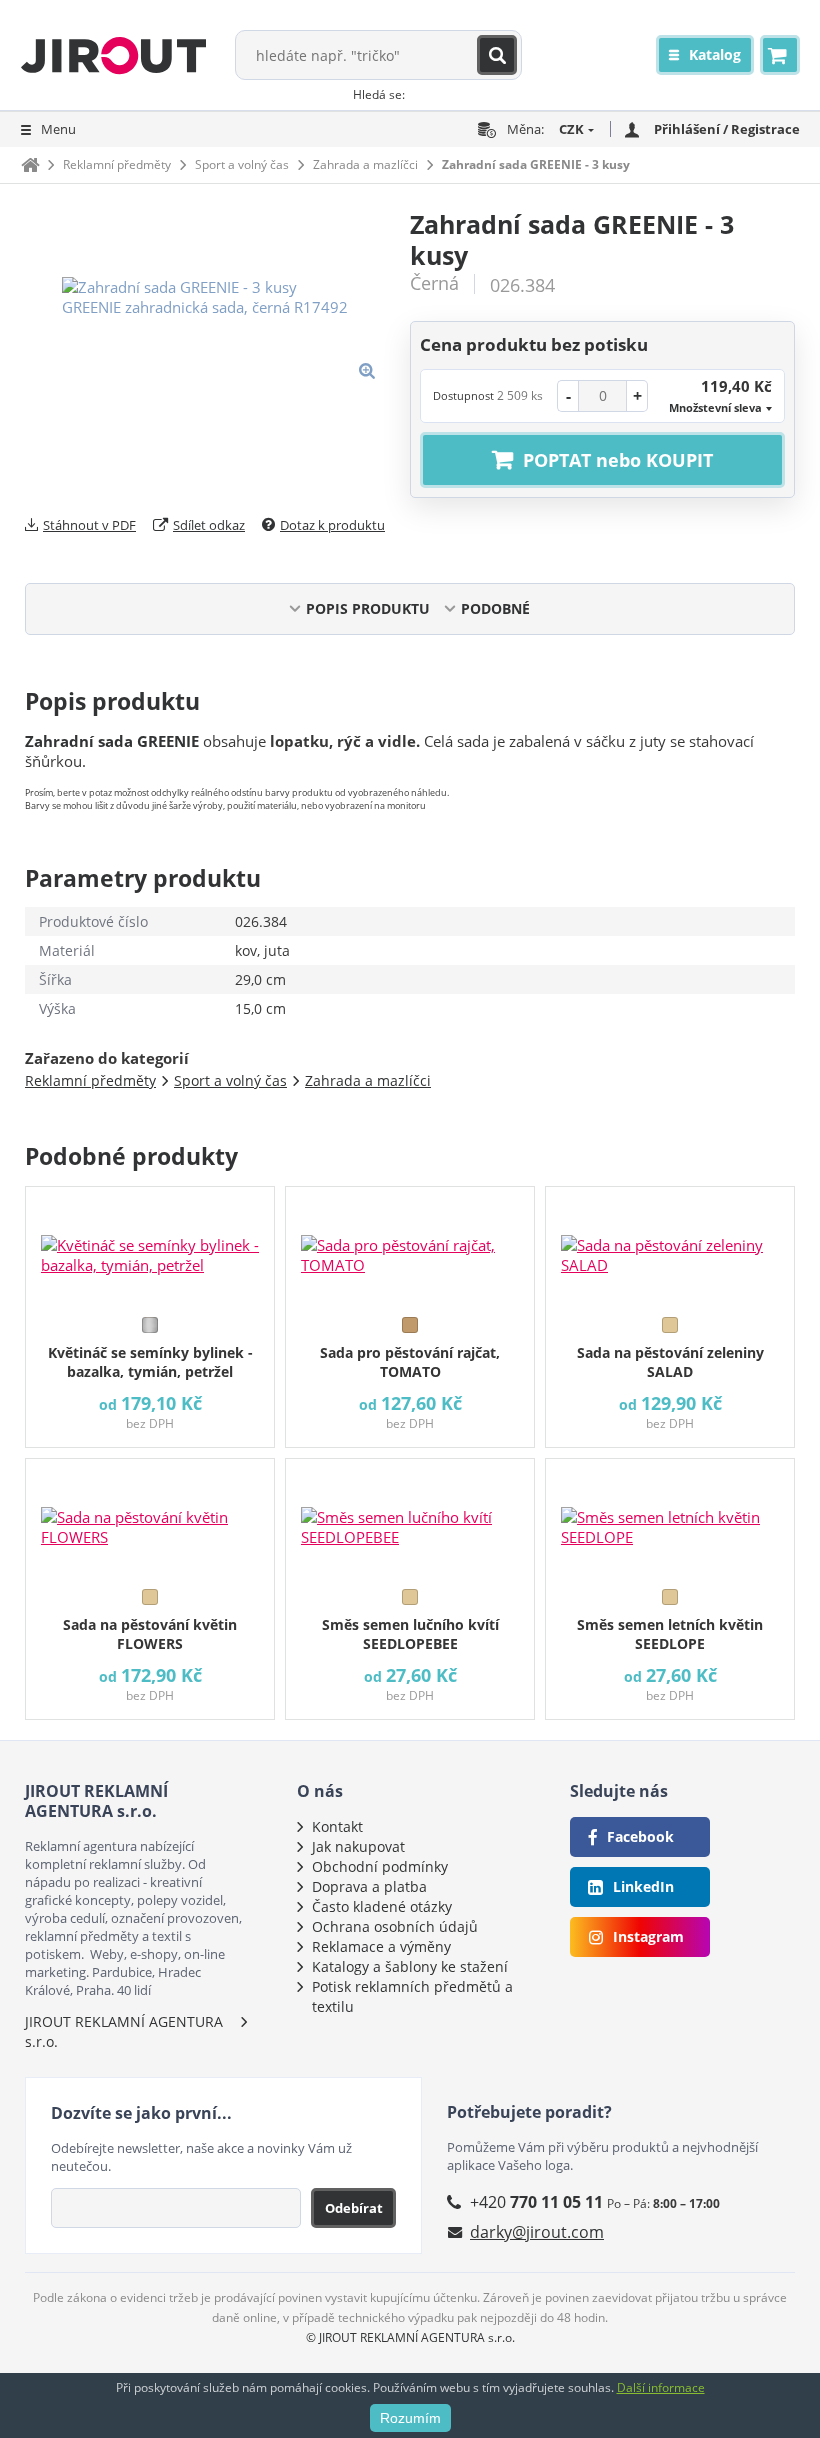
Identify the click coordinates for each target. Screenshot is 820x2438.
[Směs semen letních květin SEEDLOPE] (670, 1519)
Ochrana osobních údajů (395, 1926)
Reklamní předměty (117, 164)
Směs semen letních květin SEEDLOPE (670, 1634)
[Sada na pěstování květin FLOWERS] (150, 1519)
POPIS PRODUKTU (368, 608)
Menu (58, 129)
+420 (536, 2202)
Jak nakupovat (358, 1846)
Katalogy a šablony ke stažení (410, 1966)
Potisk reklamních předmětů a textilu (412, 1996)
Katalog (715, 54)
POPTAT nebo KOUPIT (618, 460)
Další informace (661, 2387)
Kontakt (337, 1826)
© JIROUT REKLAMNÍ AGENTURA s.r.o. (410, 2337)
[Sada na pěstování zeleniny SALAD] (670, 1247)
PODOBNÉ (495, 608)
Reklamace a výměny (381, 1946)
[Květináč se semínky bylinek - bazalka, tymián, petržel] (150, 1247)
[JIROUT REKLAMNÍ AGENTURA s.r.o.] (113, 55)
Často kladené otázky (382, 1906)
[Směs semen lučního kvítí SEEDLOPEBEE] (410, 1519)
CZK (571, 129)
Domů (30, 164)
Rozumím (410, 2418)
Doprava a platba (369, 1886)
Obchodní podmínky (380, 1866)
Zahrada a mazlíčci (365, 164)
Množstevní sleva (715, 407)
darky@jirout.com (537, 2232)
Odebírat (354, 2208)
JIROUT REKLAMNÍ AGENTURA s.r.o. (124, 2031)
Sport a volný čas (242, 164)
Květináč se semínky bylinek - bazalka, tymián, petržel (150, 1362)
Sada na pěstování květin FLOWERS (150, 1634)
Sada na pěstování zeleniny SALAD (670, 1362)
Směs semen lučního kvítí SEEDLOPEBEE (410, 1634)
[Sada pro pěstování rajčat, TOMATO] (410, 1247)
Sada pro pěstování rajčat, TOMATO (410, 1362)
